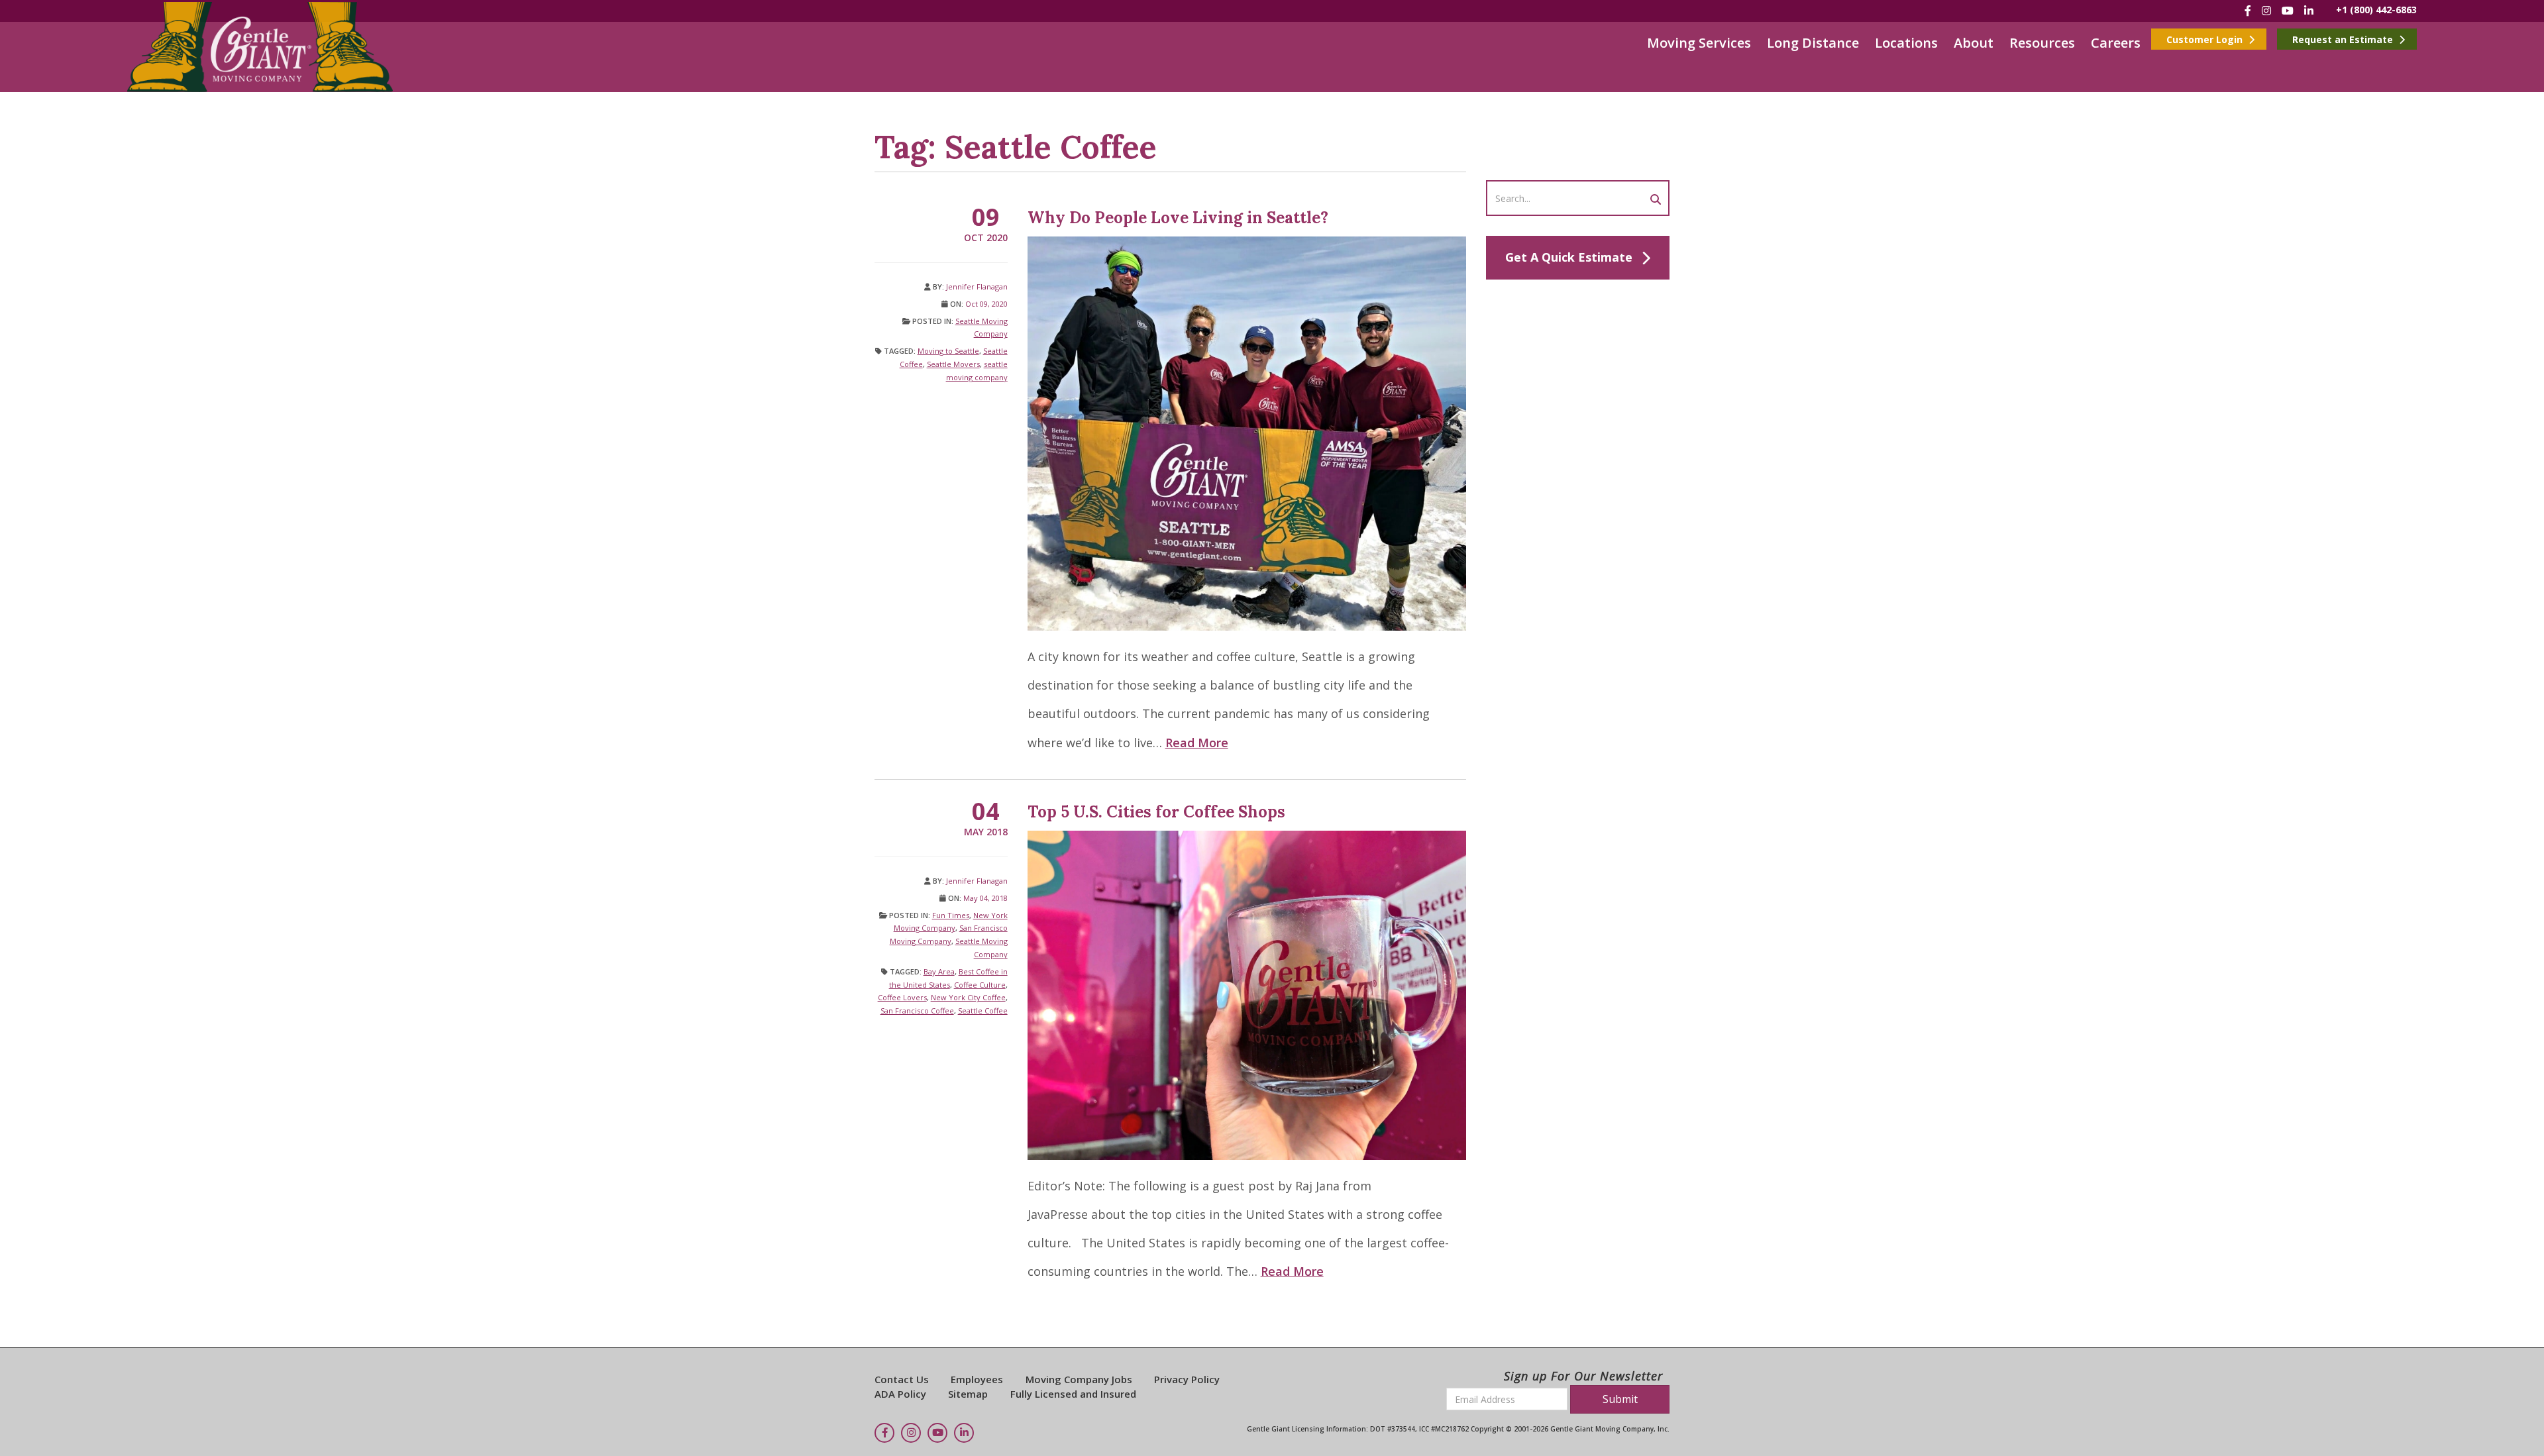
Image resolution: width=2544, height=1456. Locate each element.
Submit (1620, 1399)
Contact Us (902, 1379)
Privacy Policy (1187, 1379)
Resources (2042, 43)
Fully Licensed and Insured (1073, 1394)
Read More (1197, 743)
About (1974, 43)
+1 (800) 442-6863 (2376, 10)
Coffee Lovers (902, 997)
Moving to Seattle (948, 351)
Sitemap (968, 1394)
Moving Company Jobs (1079, 1379)
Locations (1906, 43)
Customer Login (2206, 39)
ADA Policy (900, 1394)
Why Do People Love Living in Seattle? (1178, 218)
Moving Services (1699, 43)
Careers (2116, 43)
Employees (977, 1379)
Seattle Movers (953, 364)
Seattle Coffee (983, 1011)
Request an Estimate (2344, 39)
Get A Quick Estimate (1569, 257)
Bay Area (939, 971)
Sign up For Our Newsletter (1583, 1376)
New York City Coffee (968, 997)
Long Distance (1813, 43)
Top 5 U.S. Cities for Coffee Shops (1156, 812)
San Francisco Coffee (917, 1011)
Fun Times (951, 915)
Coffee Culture (980, 985)
